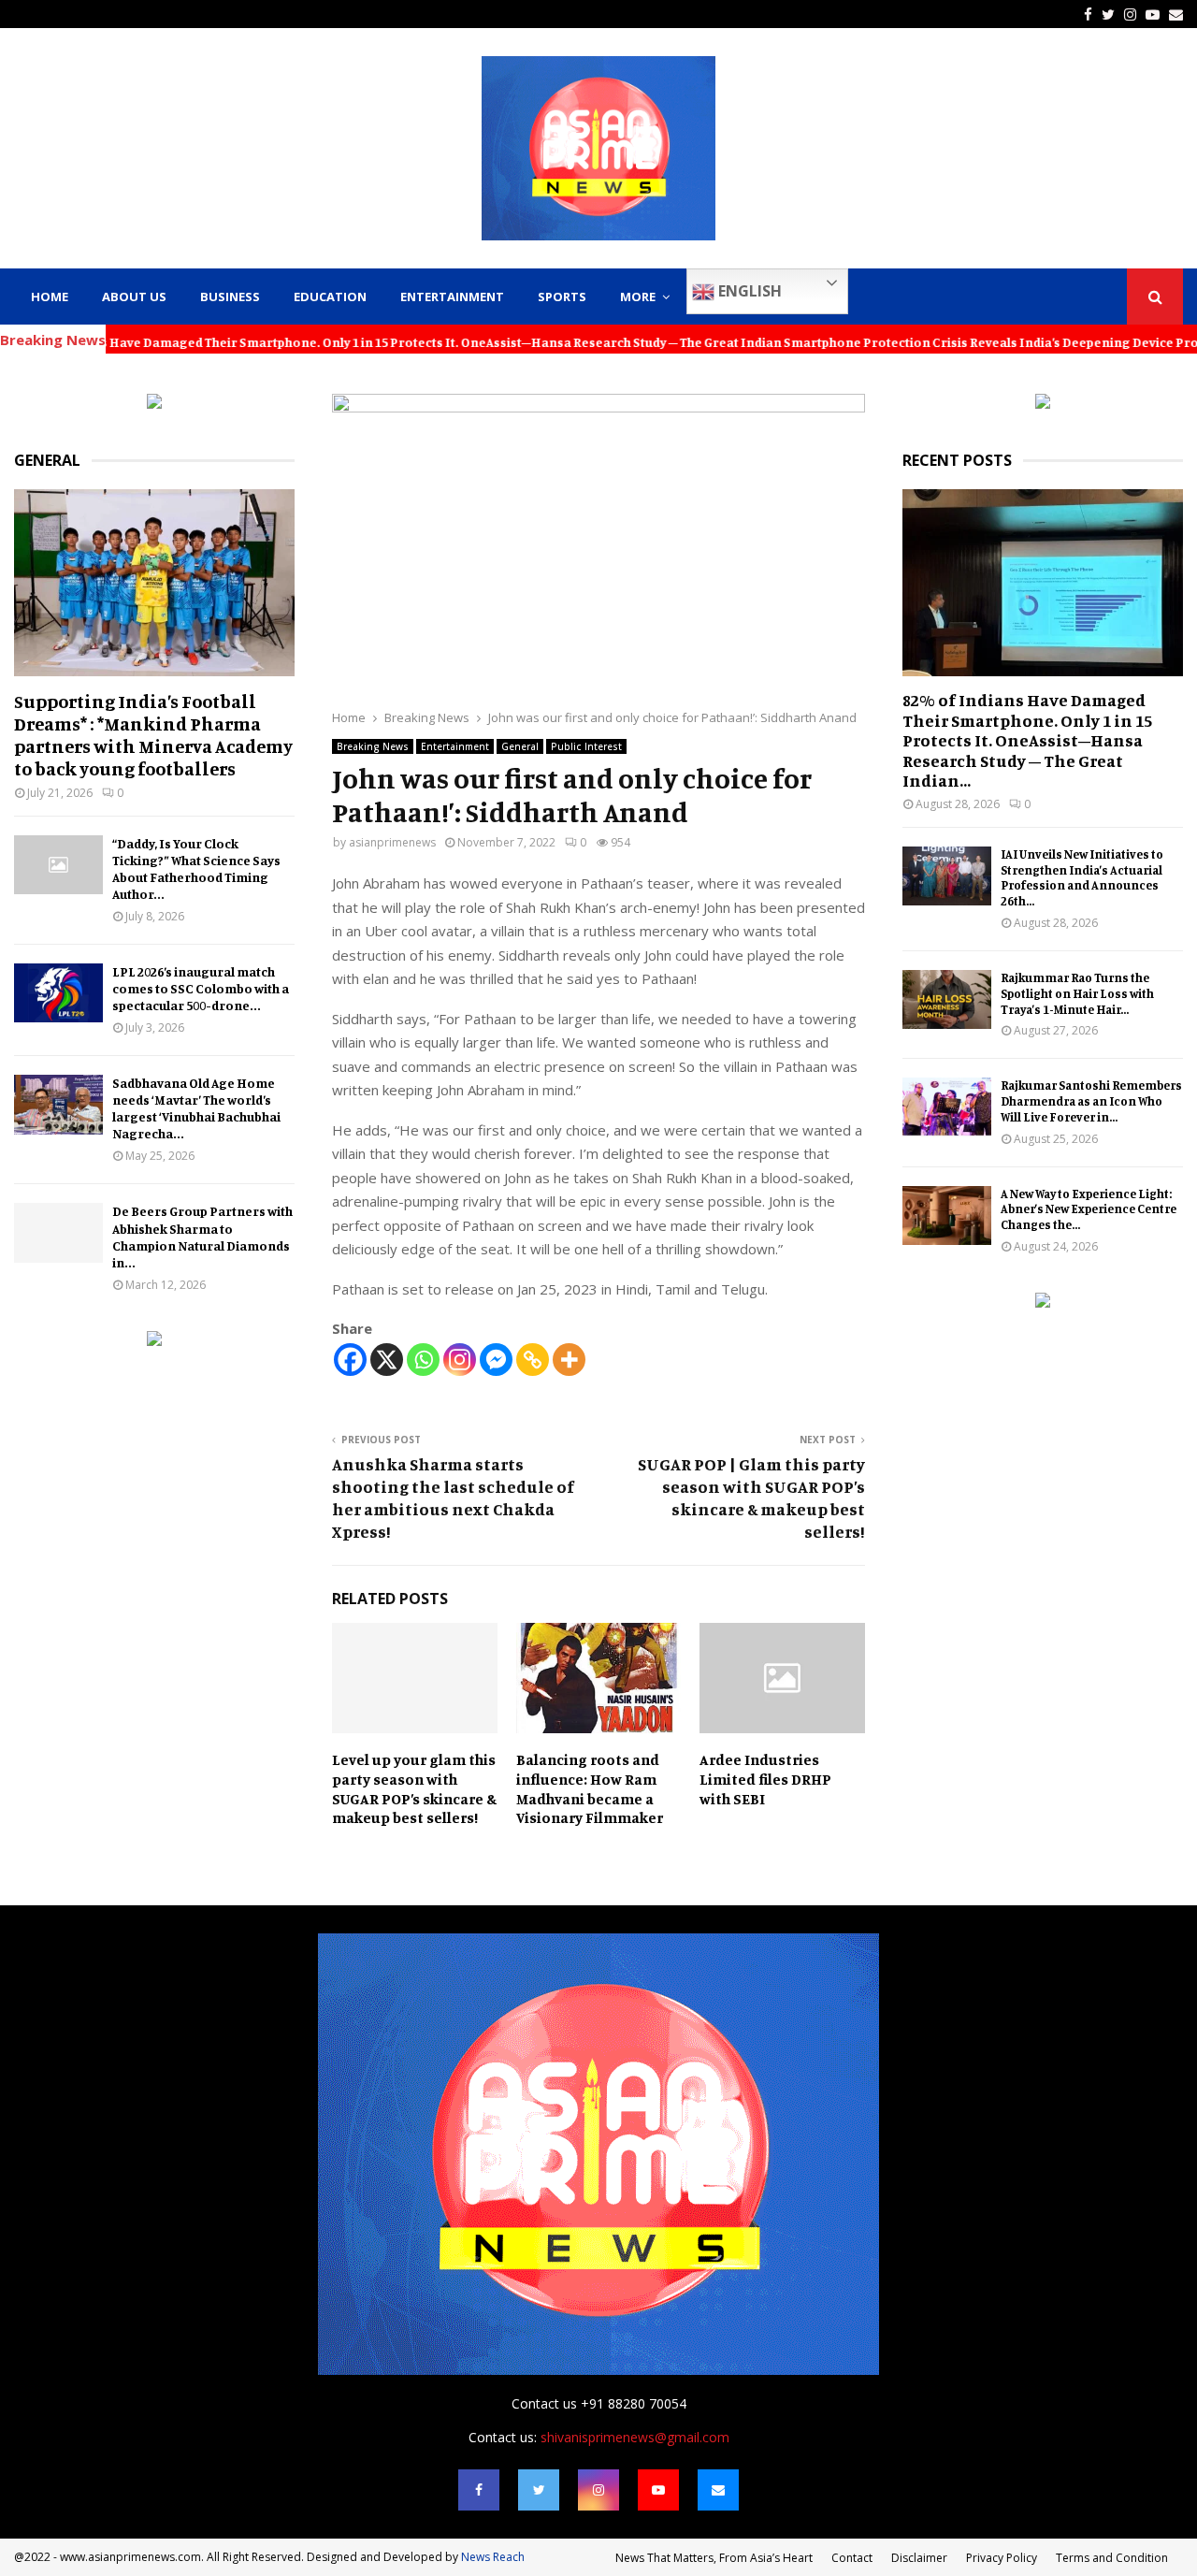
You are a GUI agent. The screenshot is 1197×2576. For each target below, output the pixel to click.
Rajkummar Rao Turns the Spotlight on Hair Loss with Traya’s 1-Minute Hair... (1077, 993)
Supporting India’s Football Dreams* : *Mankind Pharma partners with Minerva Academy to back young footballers (153, 735)
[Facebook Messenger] (496, 1360)
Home (50, 297)
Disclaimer (919, 2558)
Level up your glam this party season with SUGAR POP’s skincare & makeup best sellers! (414, 1788)
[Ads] (154, 404)
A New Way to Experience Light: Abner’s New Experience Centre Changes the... (1089, 1209)
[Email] (718, 2490)
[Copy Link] (533, 1360)
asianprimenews (392, 842)
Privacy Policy (1002, 2558)
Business (230, 297)
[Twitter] (539, 2490)
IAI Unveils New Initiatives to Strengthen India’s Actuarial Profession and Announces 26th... (1082, 877)
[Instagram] (460, 1360)
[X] (387, 1360)
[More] (569, 1360)
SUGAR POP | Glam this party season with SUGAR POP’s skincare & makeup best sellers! (751, 1498)
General (520, 746)
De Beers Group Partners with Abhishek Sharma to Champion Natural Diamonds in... (202, 1236)
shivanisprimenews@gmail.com (635, 2437)
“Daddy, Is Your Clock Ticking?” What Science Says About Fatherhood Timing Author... (196, 868)
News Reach (493, 2557)
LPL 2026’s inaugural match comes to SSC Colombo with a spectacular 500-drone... (201, 988)
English (748, 291)
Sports (562, 297)
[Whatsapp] (423, 1360)
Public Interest (586, 746)
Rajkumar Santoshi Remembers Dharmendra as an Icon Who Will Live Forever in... (1091, 1101)
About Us (134, 297)
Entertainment (452, 297)
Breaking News (373, 746)
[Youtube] (658, 2490)
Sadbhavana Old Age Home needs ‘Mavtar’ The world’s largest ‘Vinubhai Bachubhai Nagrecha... (196, 1108)
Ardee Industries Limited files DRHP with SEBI (765, 1779)
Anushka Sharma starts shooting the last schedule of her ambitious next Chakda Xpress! (453, 1498)
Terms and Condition (1112, 2558)
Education (330, 297)
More (638, 297)
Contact (852, 2558)
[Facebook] (350, 1360)
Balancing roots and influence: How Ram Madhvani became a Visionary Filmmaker (590, 1788)
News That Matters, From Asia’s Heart (714, 2558)
